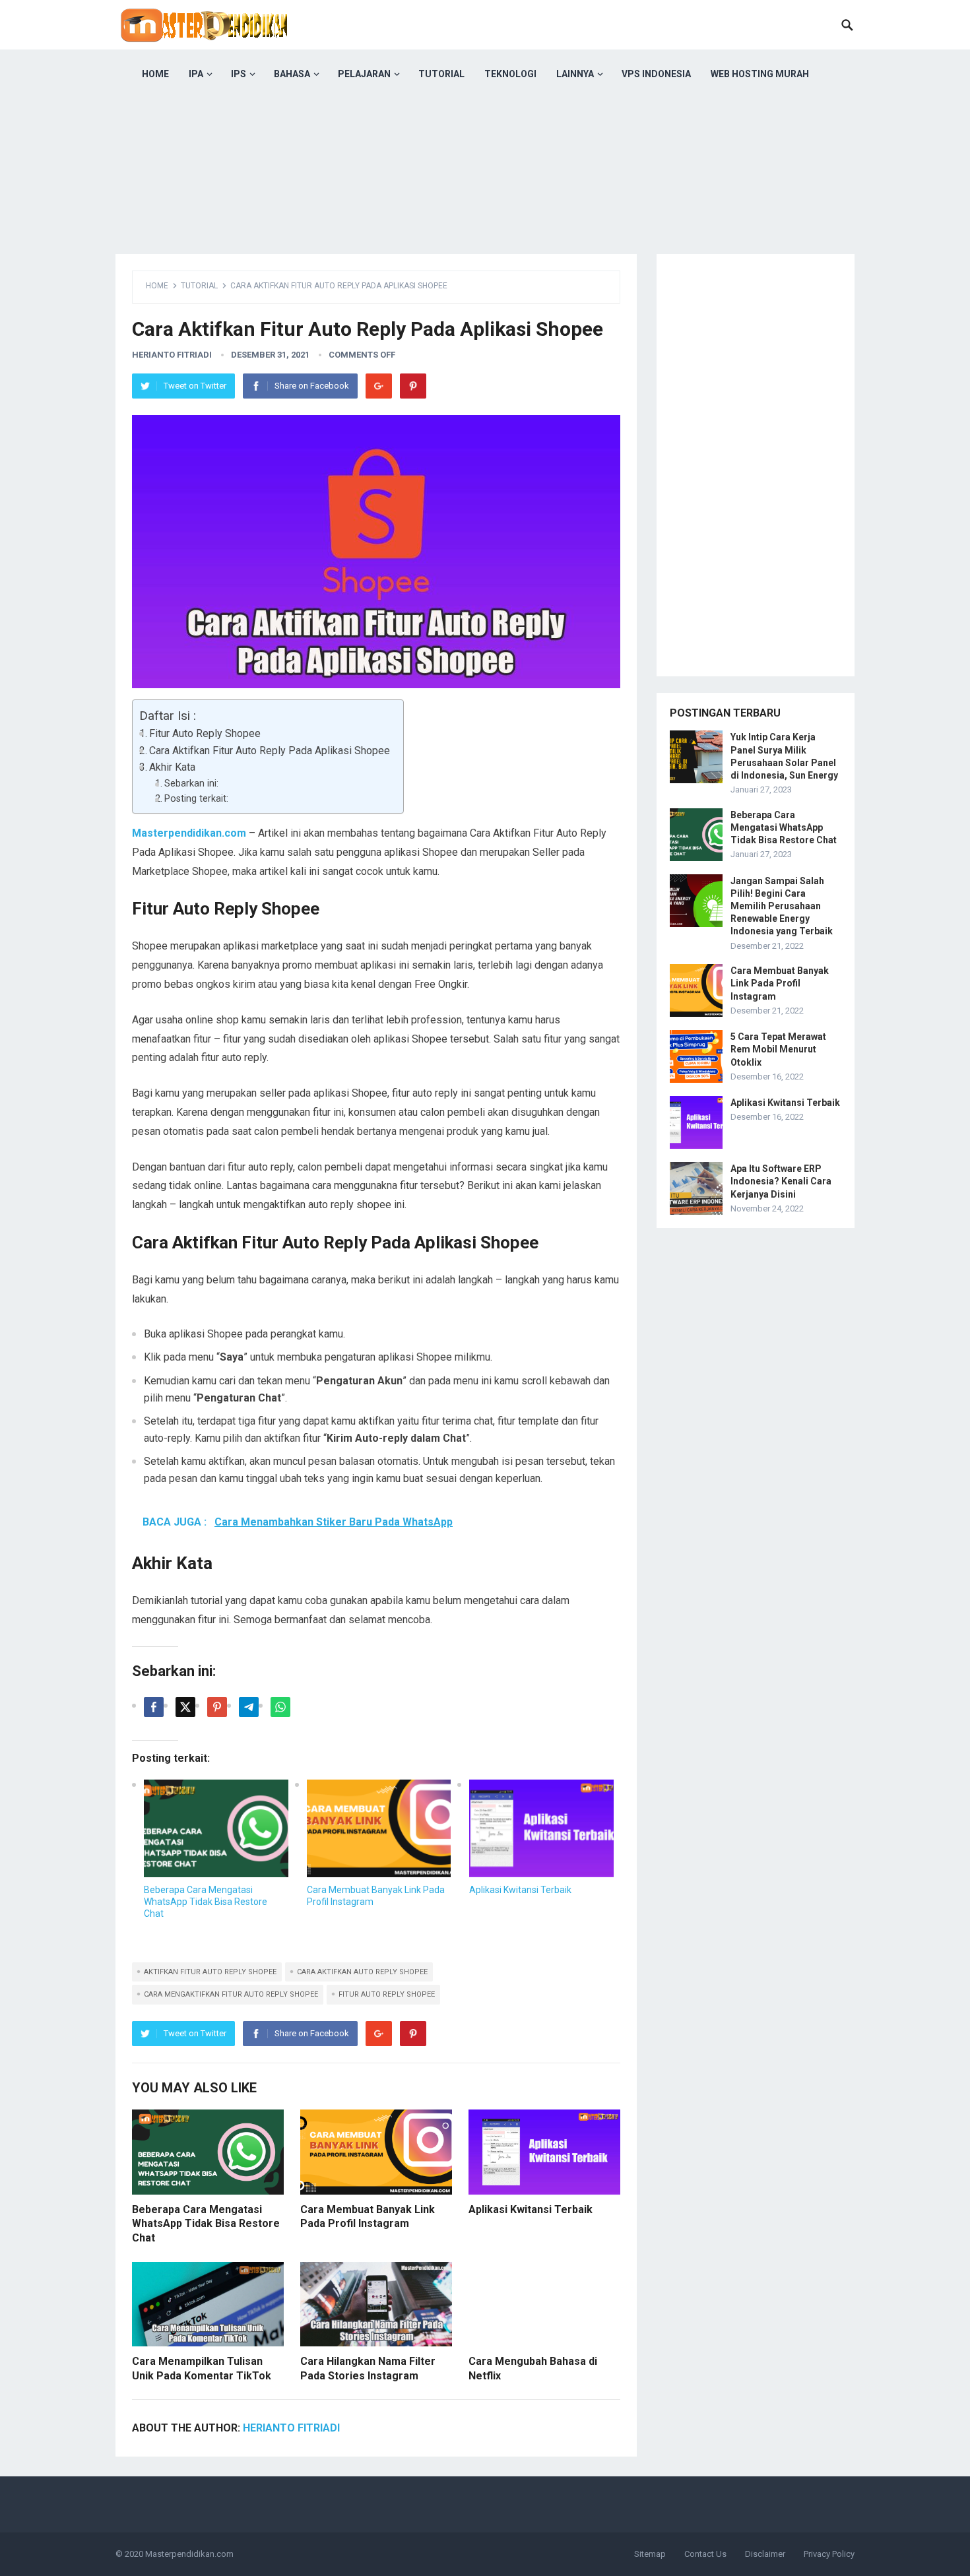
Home (157, 286)
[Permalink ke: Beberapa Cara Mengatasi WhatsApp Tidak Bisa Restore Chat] (216, 1828)
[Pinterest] (413, 386)
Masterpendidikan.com (189, 2554)
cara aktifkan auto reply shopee (362, 1972)
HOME (155, 74)
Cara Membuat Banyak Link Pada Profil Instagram (780, 983)
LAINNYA (575, 74)
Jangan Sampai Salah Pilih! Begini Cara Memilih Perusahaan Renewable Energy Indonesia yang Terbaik (782, 906)
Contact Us (705, 2554)
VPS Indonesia (656, 74)
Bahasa (292, 74)
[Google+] (379, 386)
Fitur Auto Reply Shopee (205, 733)
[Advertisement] (485, 191)
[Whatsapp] (280, 1707)
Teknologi (510, 74)
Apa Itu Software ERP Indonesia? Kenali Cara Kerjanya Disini (781, 1181)
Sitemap (650, 2554)
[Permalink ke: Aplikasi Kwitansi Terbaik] (541, 1828)
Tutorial (441, 74)
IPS (239, 74)
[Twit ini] (185, 1707)
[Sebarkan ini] (154, 1707)
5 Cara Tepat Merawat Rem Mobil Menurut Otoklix (778, 1049)
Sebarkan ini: (191, 784)
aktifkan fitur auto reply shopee (210, 1972)
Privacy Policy (829, 2554)
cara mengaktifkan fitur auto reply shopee (231, 1994)
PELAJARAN (364, 74)
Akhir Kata (172, 767)
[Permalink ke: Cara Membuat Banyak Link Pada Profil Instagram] (379, 1828)
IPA (196, 74)
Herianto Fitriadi (172, 355)
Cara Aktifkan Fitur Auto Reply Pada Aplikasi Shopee (270, 751)
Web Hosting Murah (760, 74)
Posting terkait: (196, 799)
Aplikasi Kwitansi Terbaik (520, 1890)
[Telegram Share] (249, 1707)
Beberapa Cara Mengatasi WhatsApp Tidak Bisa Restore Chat (206, 1902)
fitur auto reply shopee (387, 1994)
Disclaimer (765, 2554)
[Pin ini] (217, 1707)
